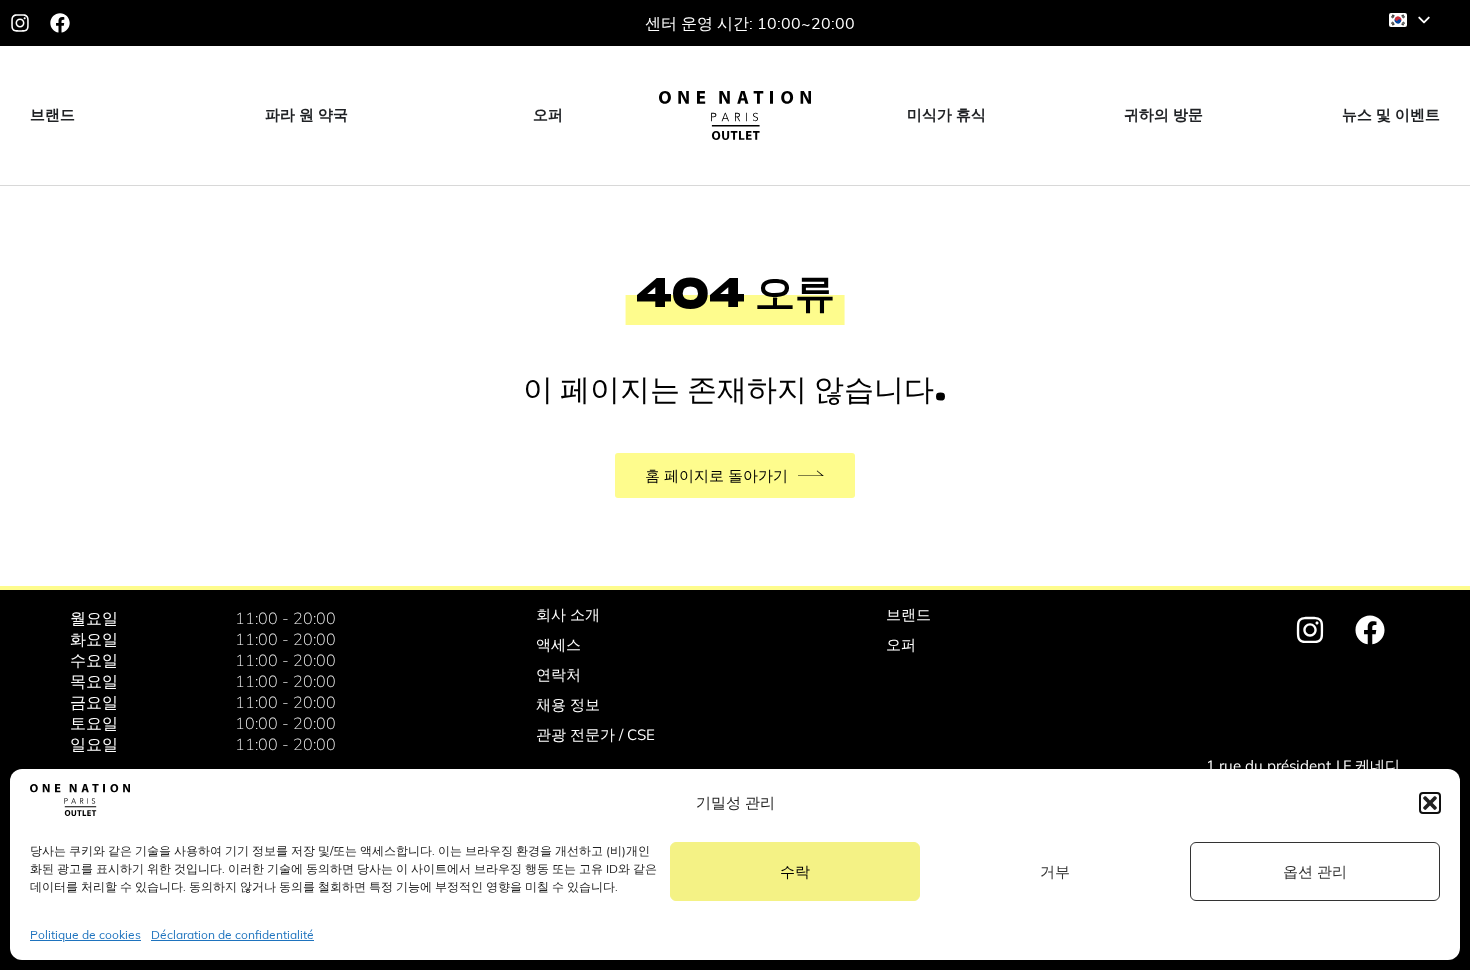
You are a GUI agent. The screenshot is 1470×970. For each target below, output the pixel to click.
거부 (1055, 871)
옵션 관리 (1315, 871)
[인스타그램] (20, 23)
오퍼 (901, 644)
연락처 (558, 674)
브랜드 (908, 614)
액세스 (558, 644)
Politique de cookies (85, 934)
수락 (795, 871)
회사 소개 (568, 614)
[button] (1430, 803)
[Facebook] (60, 23)
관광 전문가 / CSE (595, 734)
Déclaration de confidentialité (232, 934)
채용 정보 (568, 704)
